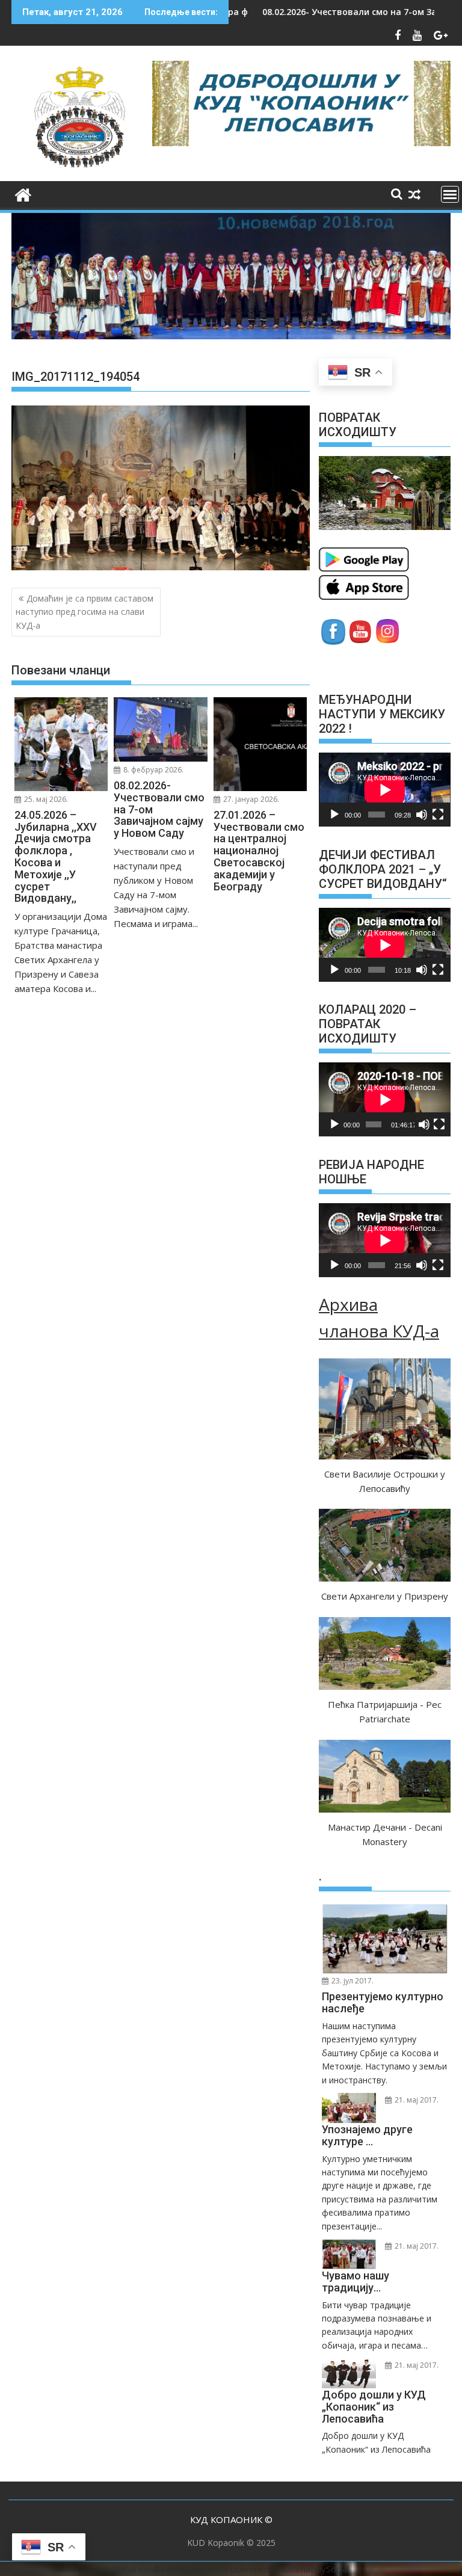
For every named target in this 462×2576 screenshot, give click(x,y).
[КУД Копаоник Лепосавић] (23, 193)
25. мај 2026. (45, 799)
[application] (385, 790)
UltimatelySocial (316, 2569)
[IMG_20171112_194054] (161, 567)
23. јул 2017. (352, 1981)
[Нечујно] (422, 815)
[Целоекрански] (438, 815)
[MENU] (450, 194)
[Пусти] (334, 815)
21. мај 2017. (416, 2100)
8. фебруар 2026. (152, 770)
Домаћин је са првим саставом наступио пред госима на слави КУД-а (85, 612)
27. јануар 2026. (250, 799)
